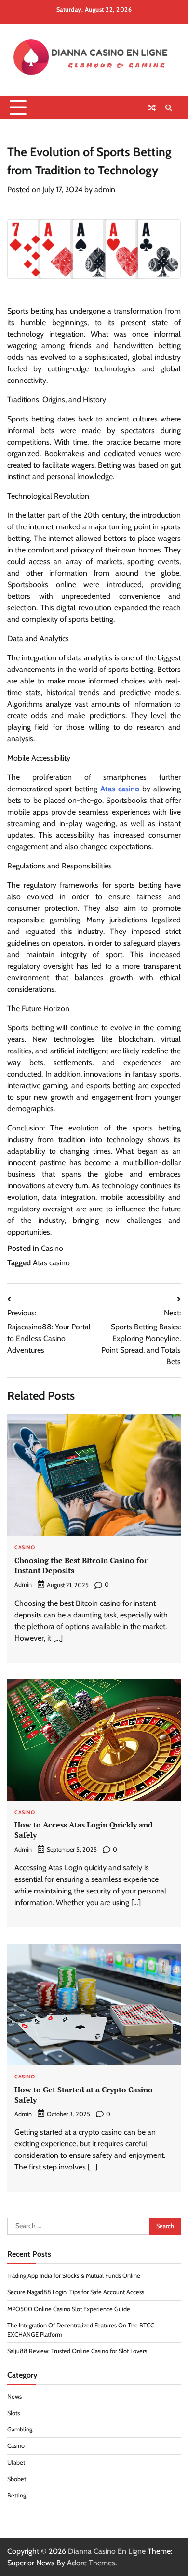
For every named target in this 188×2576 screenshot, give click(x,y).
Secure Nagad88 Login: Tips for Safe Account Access (76, 2292)
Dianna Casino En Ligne (107, 2551)
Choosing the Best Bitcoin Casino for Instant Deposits (81, 1565)
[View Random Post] (152, 108)
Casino (52, 1248)
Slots (13, 2413)
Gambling (20, 2429)
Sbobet (17, 2479)
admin (105, 190)
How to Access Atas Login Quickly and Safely (84, 1830)
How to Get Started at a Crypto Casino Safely (84, 2095)
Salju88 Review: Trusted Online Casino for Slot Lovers (77, 2351)
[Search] (169, 108)
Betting (17, 2495)
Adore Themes (91, 2563)
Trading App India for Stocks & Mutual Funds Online (74, 2276)
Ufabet (16, 2463)
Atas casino (51, 1263)
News (14, 2397)
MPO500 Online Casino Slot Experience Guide (69, 2309)
